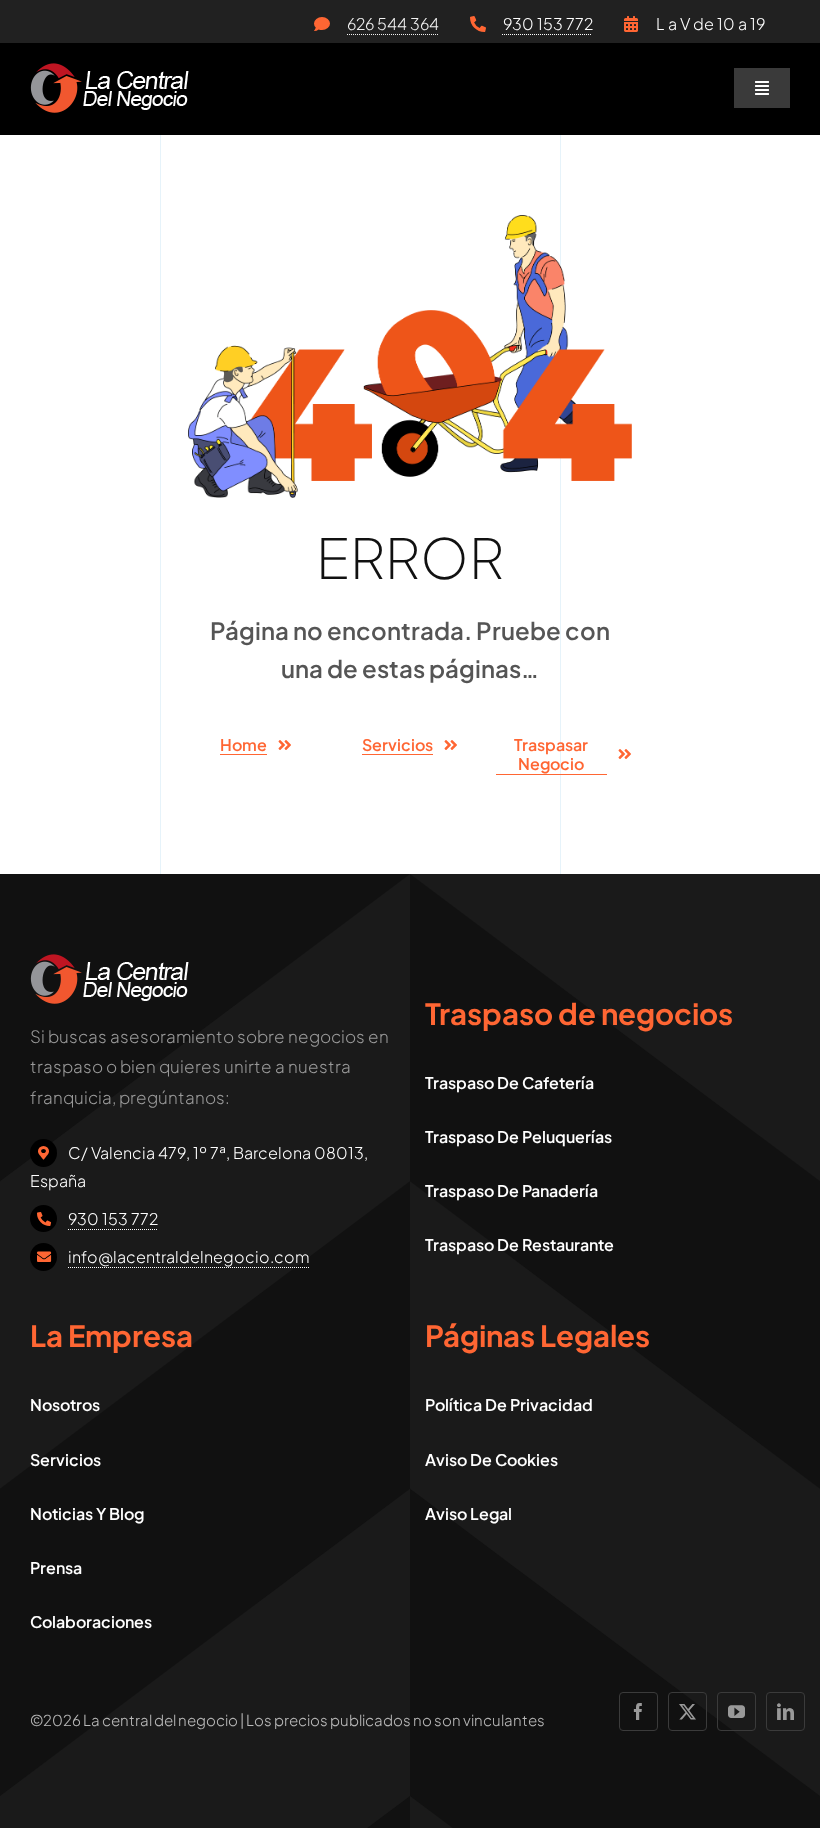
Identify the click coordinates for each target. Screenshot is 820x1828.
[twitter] (687, 1711)
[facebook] (638, 1711)
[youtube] (736, 1711)
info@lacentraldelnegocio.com (189, 1256)
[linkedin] (785, 1711)
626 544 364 (393, 23)
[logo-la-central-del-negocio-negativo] (109, 71)
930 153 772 (548, 23)
